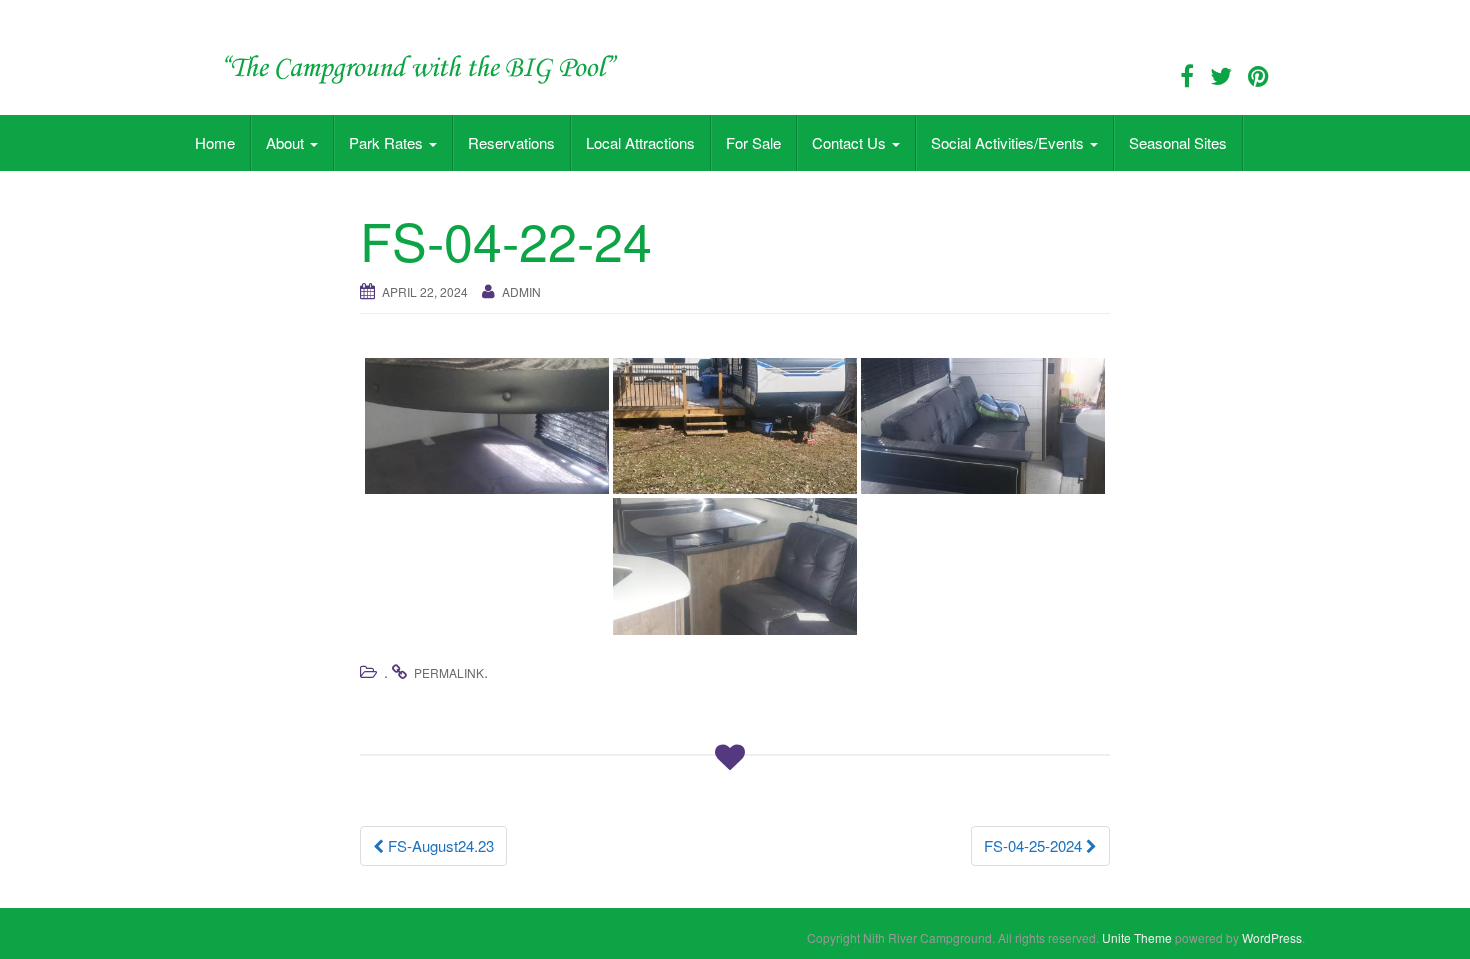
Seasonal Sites (1178, 142)
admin (521, 291)
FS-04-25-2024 (1035, 845)
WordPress (1272, 937)
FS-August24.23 (439, 845)
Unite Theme (1137, 937)
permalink (449, 672)
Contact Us (851, 142)
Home (215, 142)
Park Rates (388, 142)
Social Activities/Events (1009, 142)
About (287, 142)
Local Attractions (640, 142)
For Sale (753, 142)
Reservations (511, 142)
